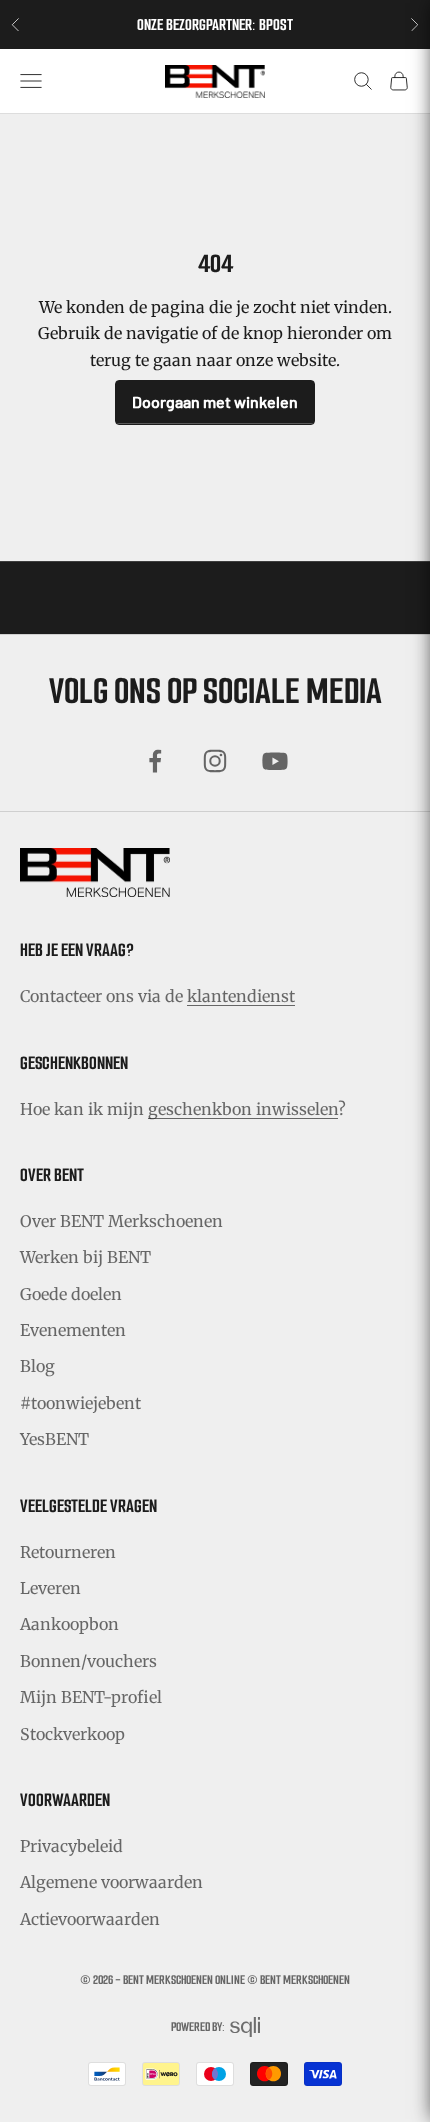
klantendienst (241, 996)
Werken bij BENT (85, 1257)
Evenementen (73, 1330)
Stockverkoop (72, 1734)
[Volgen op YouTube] (275, 761)
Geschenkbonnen (74, 1063)
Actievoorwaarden (90, 1919)
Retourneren (68, 1552)
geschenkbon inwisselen (243, 1109)
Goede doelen (71, 1294)
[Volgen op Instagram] (215, 761)
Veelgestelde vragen (88, 1506)
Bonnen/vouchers (88, 1661)
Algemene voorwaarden (111, 1882)
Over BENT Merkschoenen (121, 1221)
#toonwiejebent (80, 1403)
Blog (37, 1366)
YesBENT (54, 1439)
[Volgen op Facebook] (155, 761)
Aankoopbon (69, 1624)
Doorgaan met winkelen (215, 401)
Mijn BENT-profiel (91, 1697)
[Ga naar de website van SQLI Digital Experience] (245, 2027)
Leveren (50, 1588)
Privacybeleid (71, 1846)
